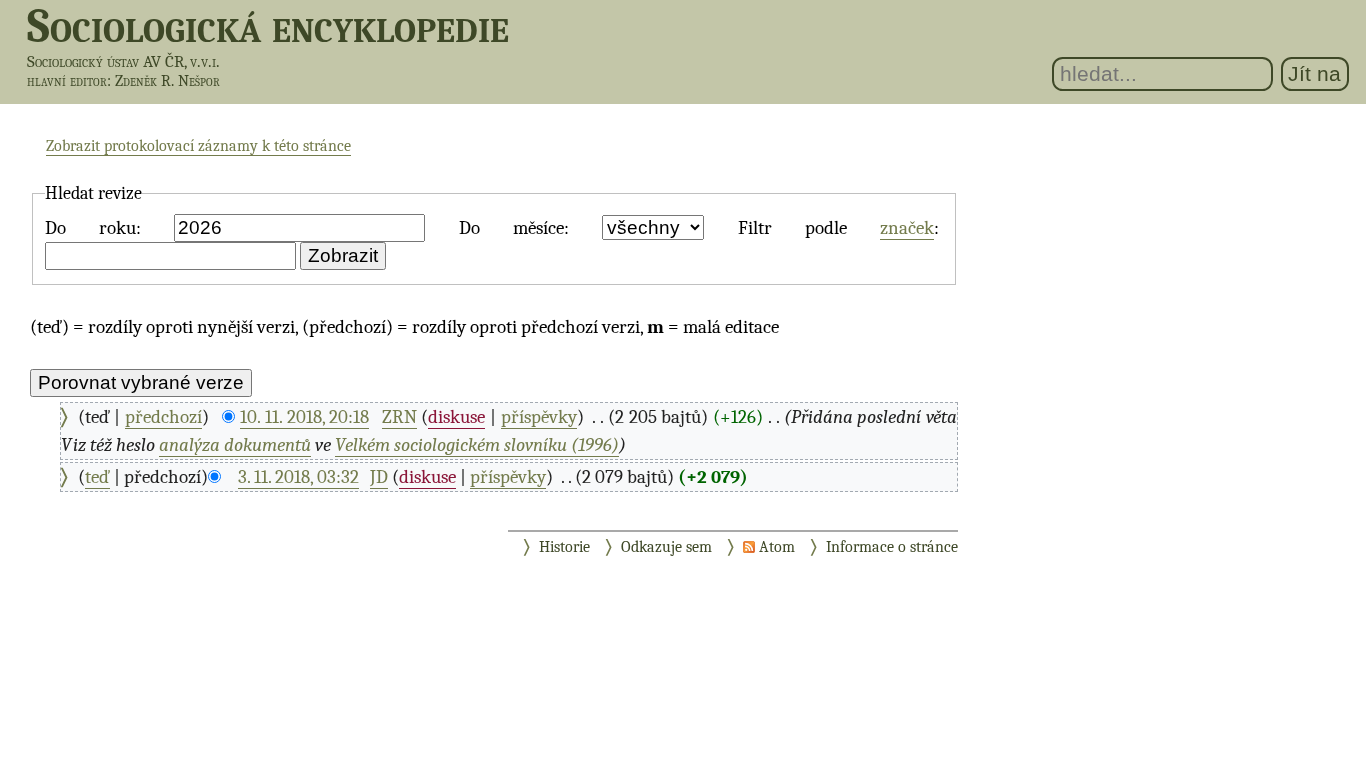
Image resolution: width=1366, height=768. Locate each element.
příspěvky (539, 417)
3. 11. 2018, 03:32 (298, 477)
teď (97, 477)
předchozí (163, 417)
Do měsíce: (514, 228)
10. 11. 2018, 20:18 (304, 417)
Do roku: (93, 228)
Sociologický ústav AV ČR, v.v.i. (123, 61)
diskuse (456, 417)
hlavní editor (67, 81)
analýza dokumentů (235, 445)
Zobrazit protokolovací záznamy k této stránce (198, 146)
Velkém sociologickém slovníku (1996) (477, 445)
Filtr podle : (839, 228)
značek (907, 228)
